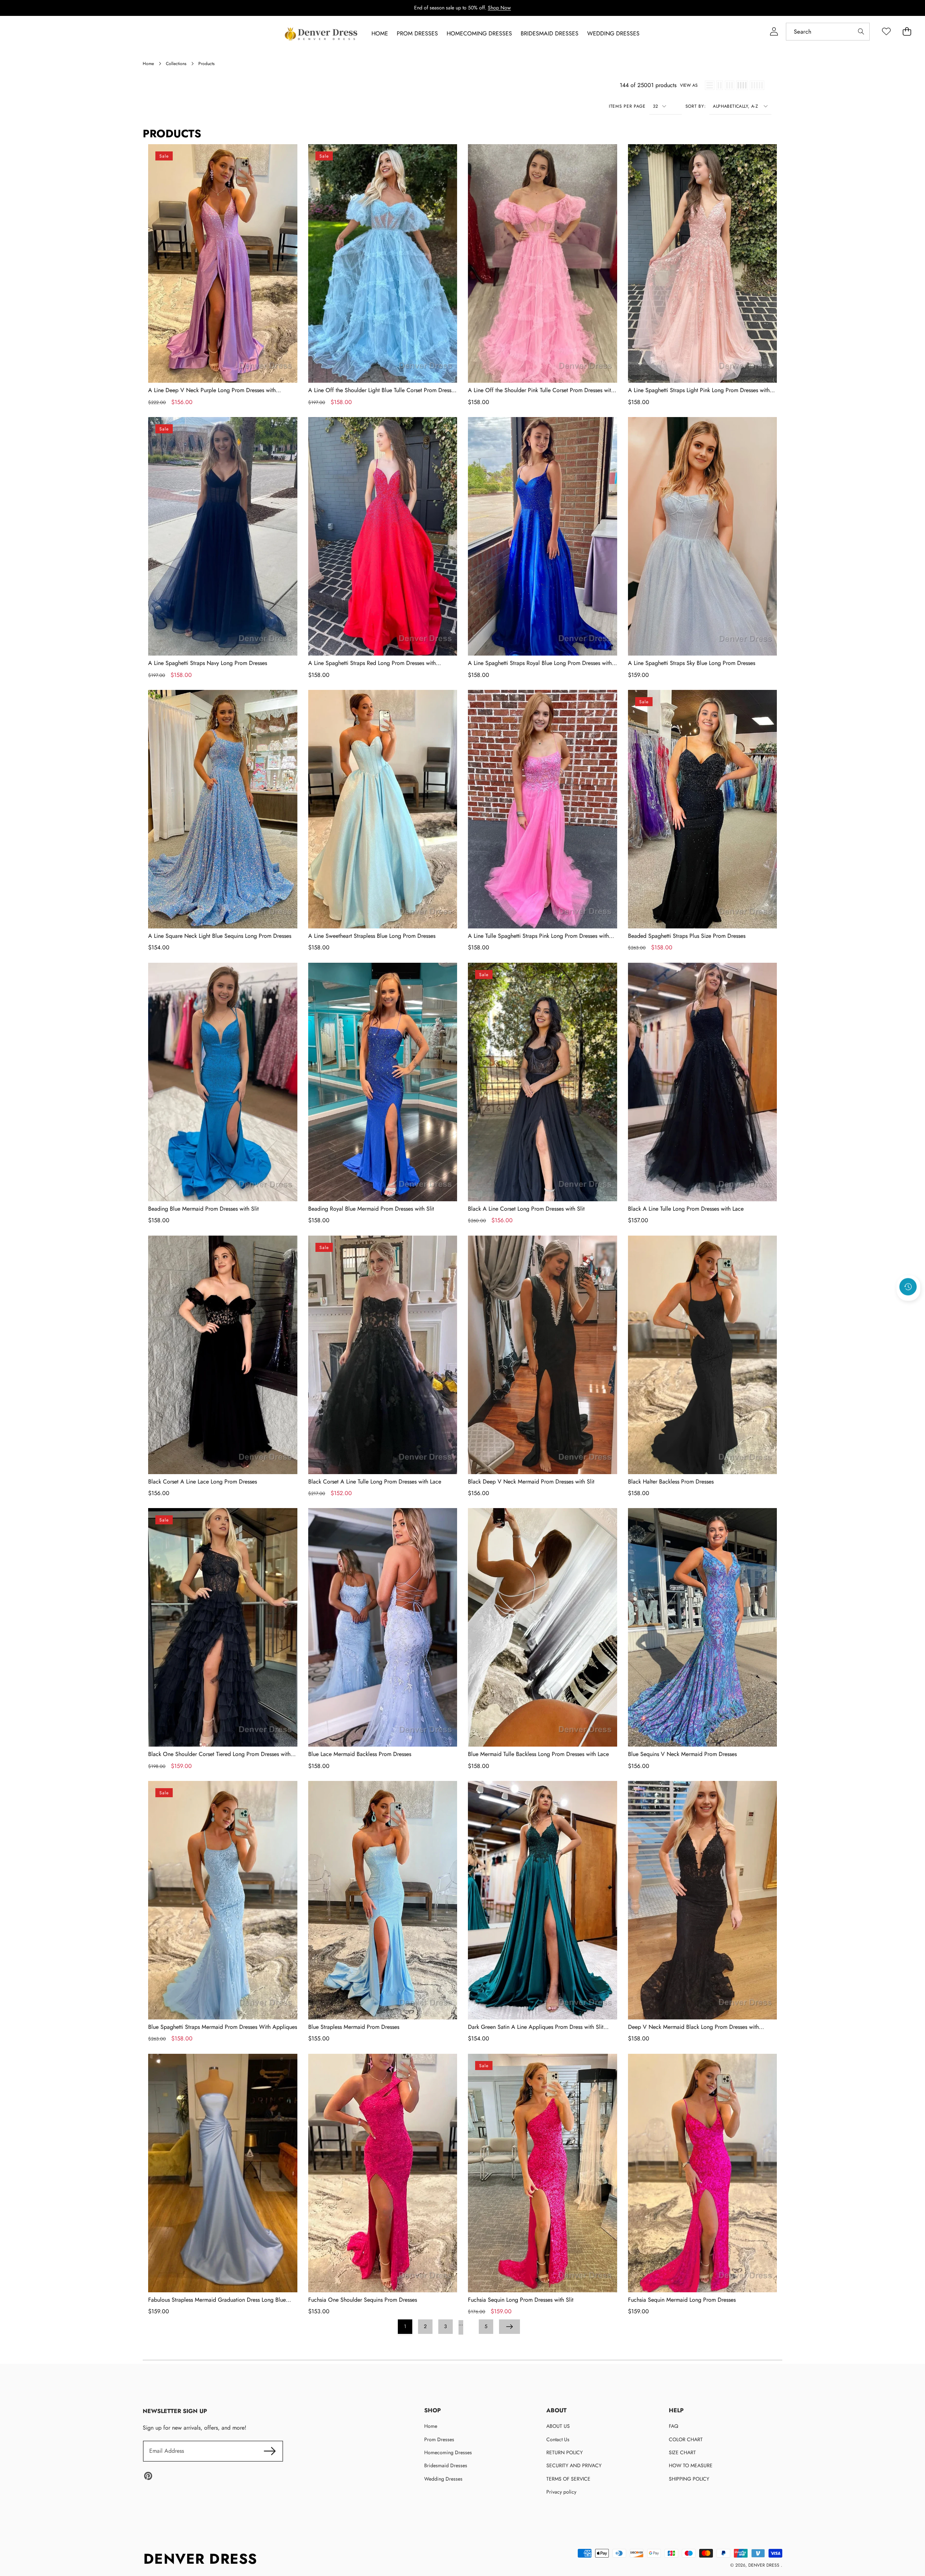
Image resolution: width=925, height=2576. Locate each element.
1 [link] (405, 2326)
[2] (720, 85)
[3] (730, 85)
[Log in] (774, 32)
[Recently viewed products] (908, 1287)
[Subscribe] (270, 2451)
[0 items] (907, 32)
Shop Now (499, 8)
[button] (908, 1306)
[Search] (861, 32)
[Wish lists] (886, 32)
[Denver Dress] (322, 34)
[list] (710, 85)
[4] (742, 85)
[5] (757, 85)
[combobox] (828, 32)
